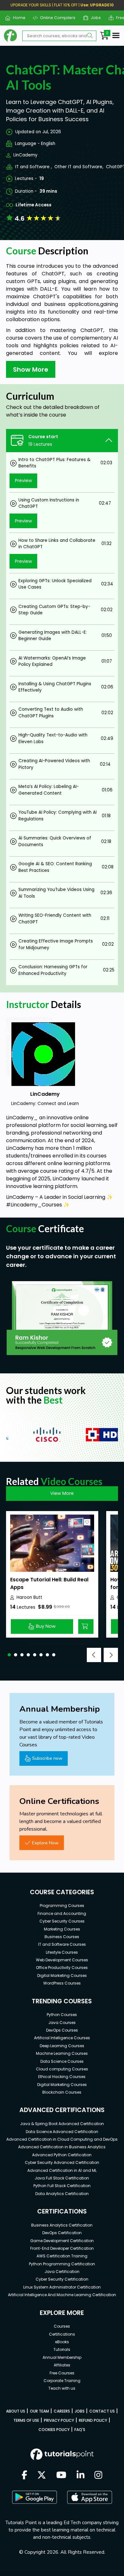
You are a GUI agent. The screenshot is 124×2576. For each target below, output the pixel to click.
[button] (9, 1655)
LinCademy (25, 155)
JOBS (80, 2411)
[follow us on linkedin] (81, 2476)
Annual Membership (62, 2357)
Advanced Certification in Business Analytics (62, 2147)
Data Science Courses (62, 2061)
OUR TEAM (39, 2411)
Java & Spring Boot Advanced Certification (62, 2124)
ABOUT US (16, 2411)
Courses (62, 2326)
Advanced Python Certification (62, 2155)
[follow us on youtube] (61, 2476)
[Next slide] (111, 1655)
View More (62, 1493)
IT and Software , (34, 167)
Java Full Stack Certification (62, 2178)
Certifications (62, 2334)
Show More (31, 369)
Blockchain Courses (62, 2092)
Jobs (93, 18)
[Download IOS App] (90, 2497)
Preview (24, 480)
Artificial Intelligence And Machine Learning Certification (62, 2295)
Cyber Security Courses (62, 1921)
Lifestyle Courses (62, 1952)
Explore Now (45, 1843)
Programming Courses (62, 1906)
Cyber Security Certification (62, 2279)
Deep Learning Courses (62, 2046)
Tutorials (62, 2349)
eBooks (62, 2342)
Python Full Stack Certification (62, 2186)
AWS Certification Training (62, 2256)
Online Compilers (55, 18)
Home (17, 18)
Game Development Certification (62, 2241)
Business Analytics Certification (62, 2225)
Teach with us (62, 2388)
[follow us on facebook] (24, 2476)
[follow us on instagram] (98, 2476)
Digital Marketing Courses (62, 1975)
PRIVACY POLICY (59, 2420)
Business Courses (62, 1937)
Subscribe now (47, 1758)
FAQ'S (80, 2430)
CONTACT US (102, 2411)
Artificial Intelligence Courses (62, 2038)
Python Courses (62, 2015)
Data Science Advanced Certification (62, 2132)
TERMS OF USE (26, 2420)
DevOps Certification (62, 2233)
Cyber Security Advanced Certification (62, 2162)
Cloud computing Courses (62, 2069)
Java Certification (62, 2272)
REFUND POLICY (93, 2420)
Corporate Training (62, 2381)
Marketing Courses (62, 1929)
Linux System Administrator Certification (62, 2287)
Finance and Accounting (62, 1913)
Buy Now (46, 1626)
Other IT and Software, (79, 167)
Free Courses (62, 2373)
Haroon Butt (29, 1597)
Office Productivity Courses (62, 1968)
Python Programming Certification (62, 2264)
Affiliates (62, 2365)
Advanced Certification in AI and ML (62, 2170)
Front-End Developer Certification (62, 2248)
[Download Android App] (34, 2497)
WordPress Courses (62, 1983)
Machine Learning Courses (62, 2053)
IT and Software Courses (62, 1944)
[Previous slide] (94, 1655)
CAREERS (62, 2411)
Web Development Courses (62, 1960)
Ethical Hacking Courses (62, 2077)
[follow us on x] (42, 2476)
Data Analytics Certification (62, 2194)
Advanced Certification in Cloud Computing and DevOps (62, 2139)
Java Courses (62, 2023)
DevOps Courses (62, 2030)
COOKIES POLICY (54, 2430)
